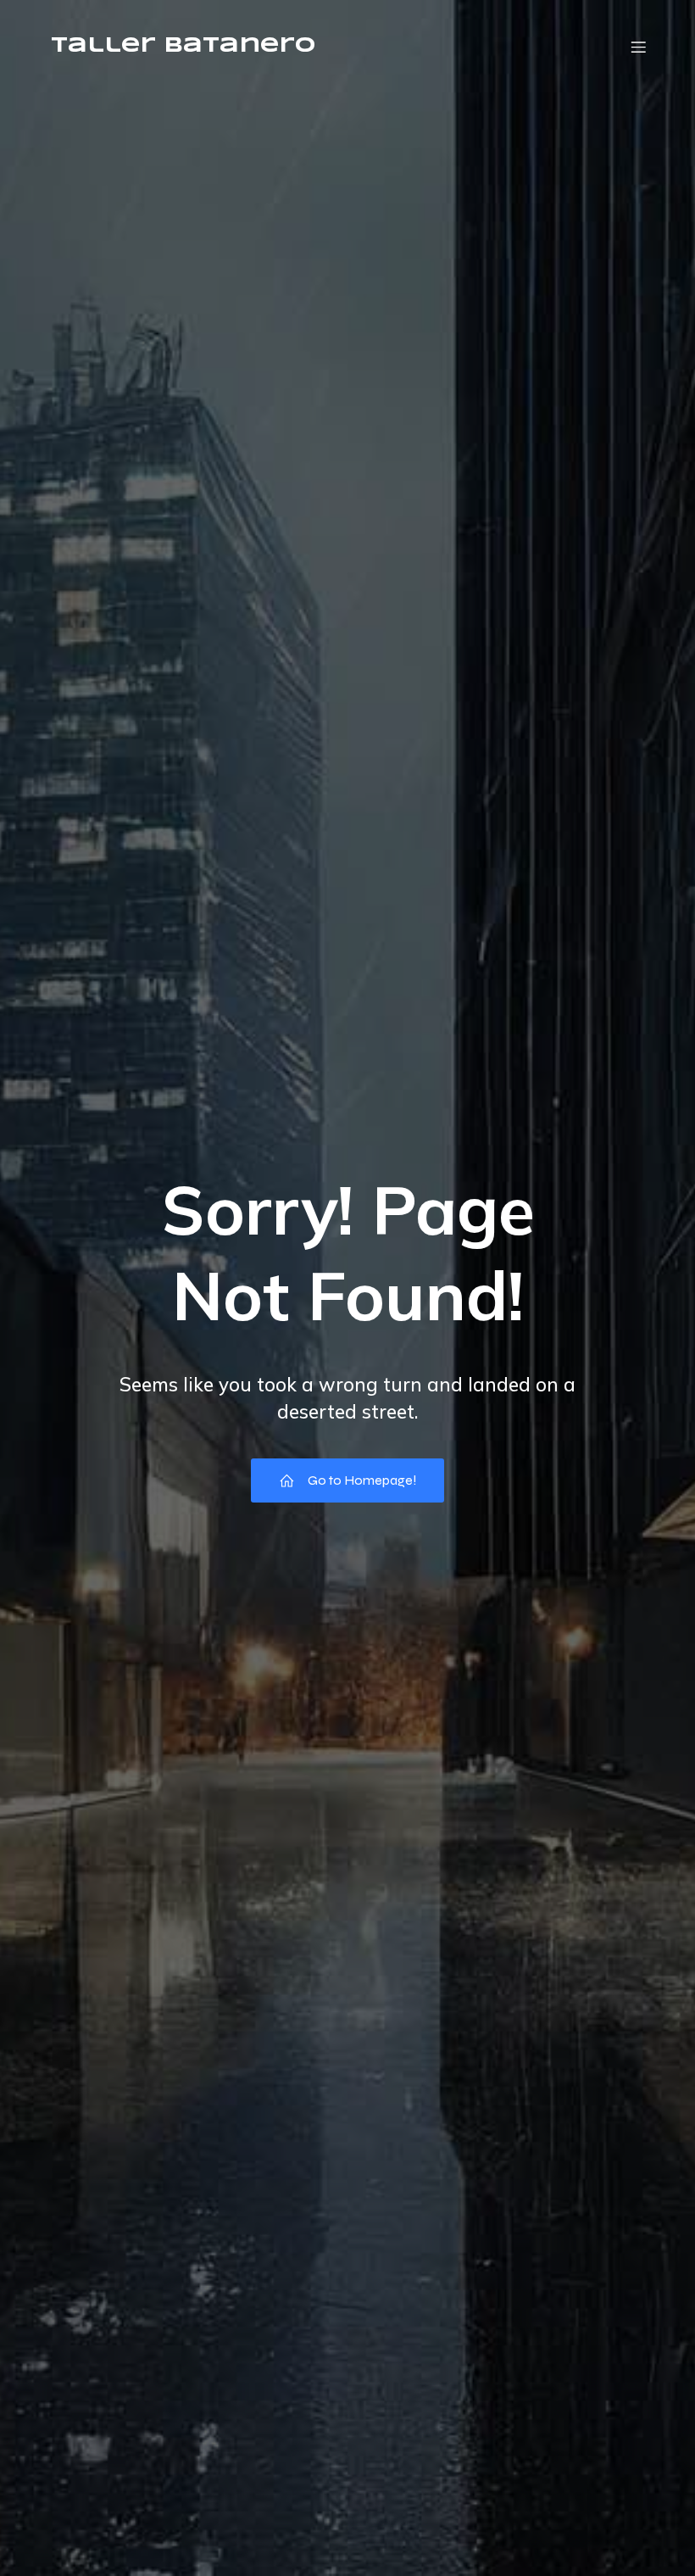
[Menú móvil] (638, 47)
